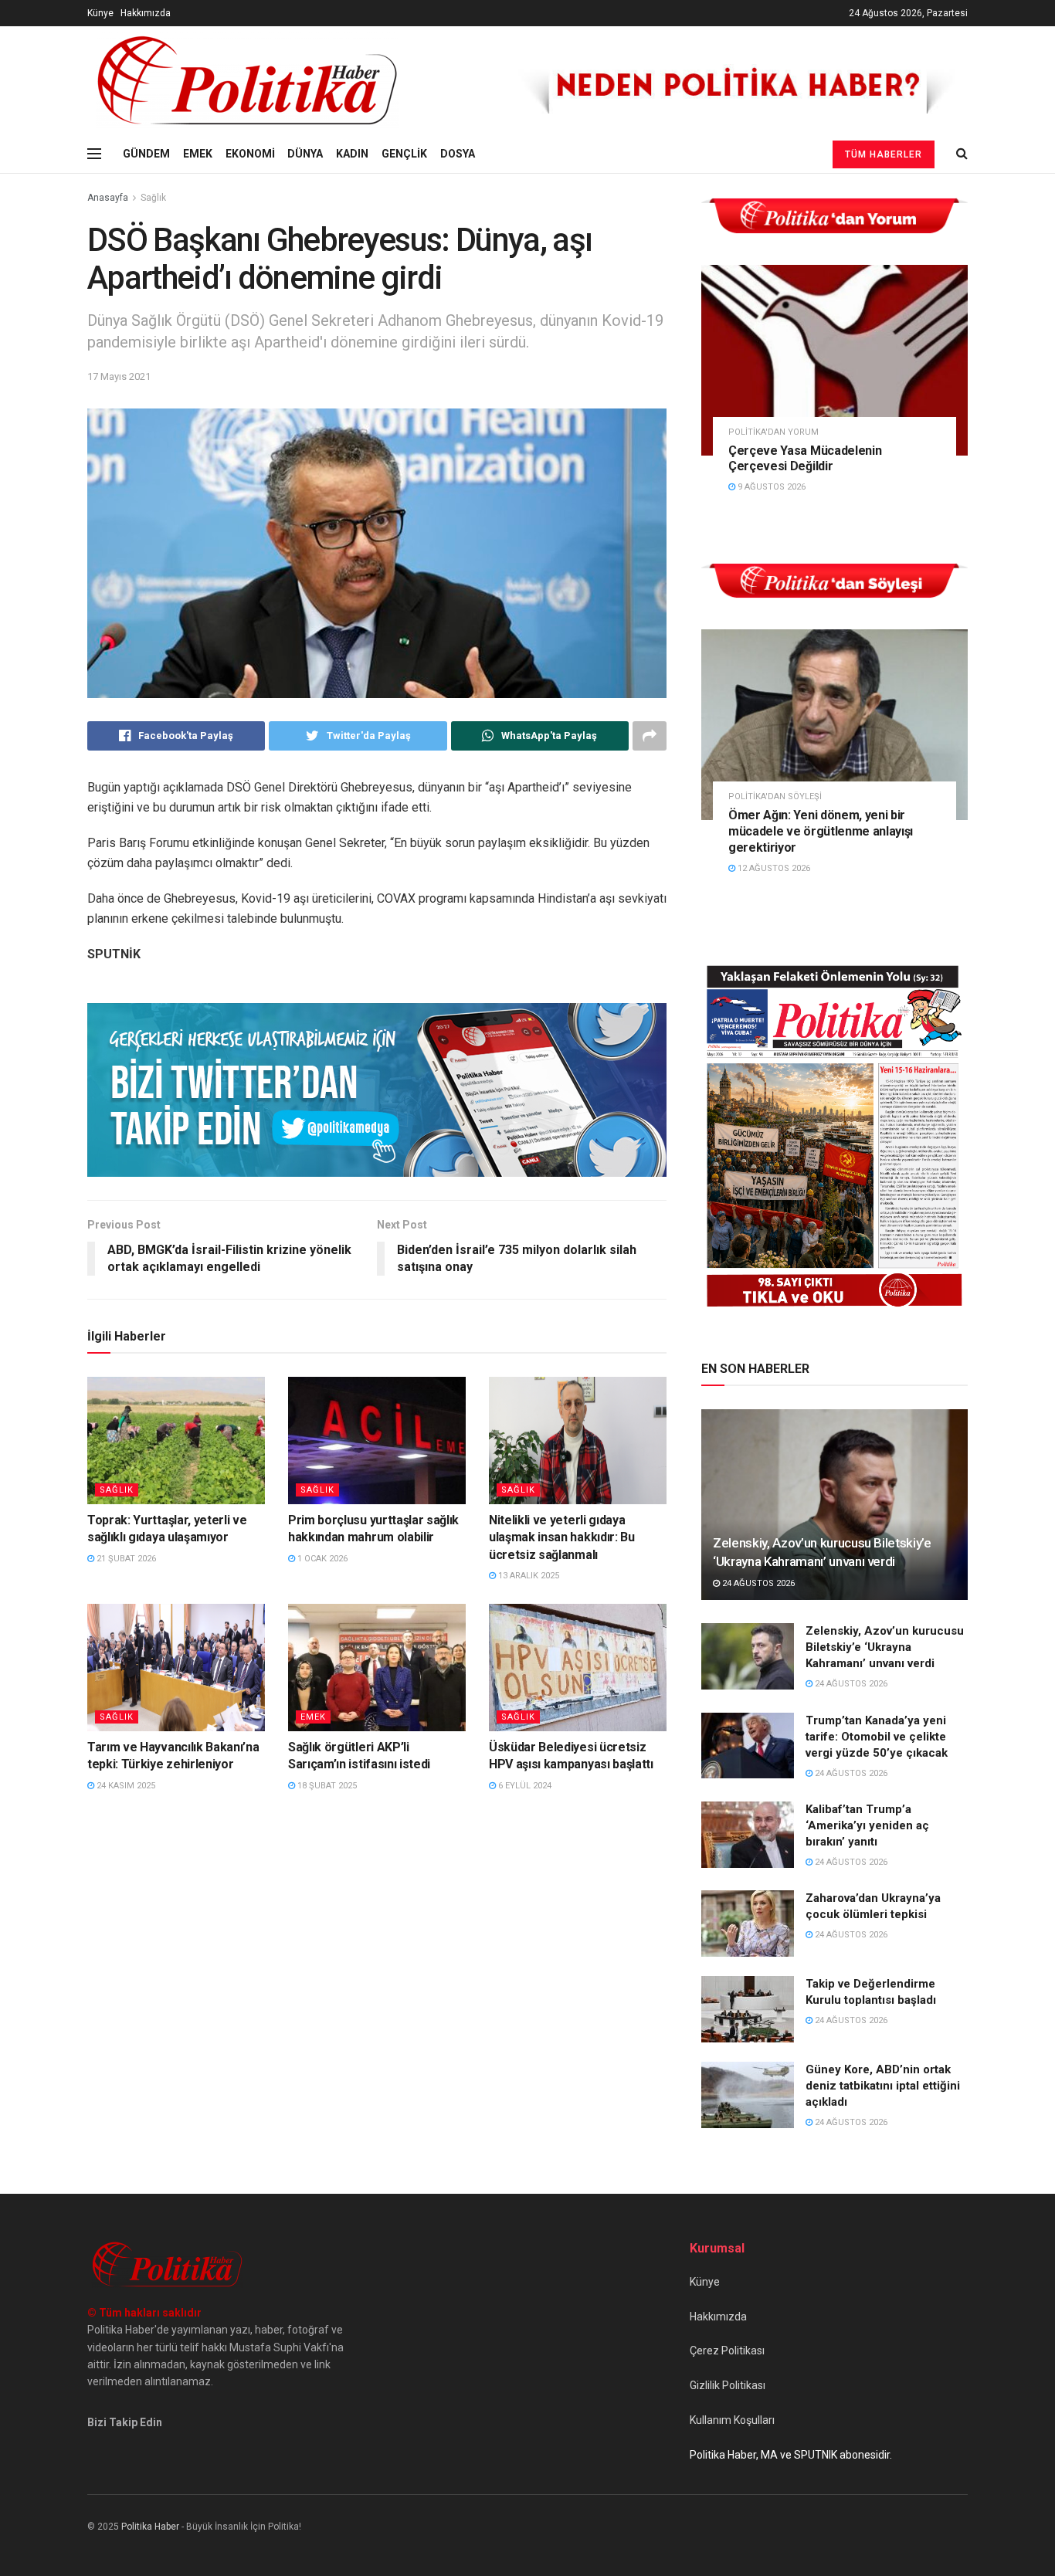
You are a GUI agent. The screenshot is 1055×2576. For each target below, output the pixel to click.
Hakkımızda (146, 13)
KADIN (352, 154)
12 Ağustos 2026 (773, 868)
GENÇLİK (404, 154)
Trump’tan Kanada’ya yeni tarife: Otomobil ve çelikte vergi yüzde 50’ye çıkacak (877, 1737)
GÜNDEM (146, 154)
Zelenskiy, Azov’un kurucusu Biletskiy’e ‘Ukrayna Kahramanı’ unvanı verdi (885, 1647)
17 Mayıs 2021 (119, 376)
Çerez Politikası (727, 2351)
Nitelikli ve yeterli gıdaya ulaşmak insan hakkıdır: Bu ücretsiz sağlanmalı (562, 1537)
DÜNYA (305, 154)
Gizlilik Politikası (728, 2385)
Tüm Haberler (884, 154)
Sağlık (153, 198)
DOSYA (458, 154)
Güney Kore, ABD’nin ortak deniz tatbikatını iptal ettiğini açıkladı (883, 2086)
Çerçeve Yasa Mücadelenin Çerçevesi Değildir (805, 459)
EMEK (198, 154)
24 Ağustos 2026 (757, 1583)
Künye (100, 13)
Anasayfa (108, 198)
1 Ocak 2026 (321, 1559)
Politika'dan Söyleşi (775, 797)
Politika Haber (150, 2527)
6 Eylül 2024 (524, 1786)
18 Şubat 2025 (326, 1786)
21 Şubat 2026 (125, 1559)
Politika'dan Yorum (773, 432)
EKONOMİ (250, 154)
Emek (313, 1717)
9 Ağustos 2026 (770, 487)
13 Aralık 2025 (527, 1576)
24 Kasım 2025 (125, 1786)
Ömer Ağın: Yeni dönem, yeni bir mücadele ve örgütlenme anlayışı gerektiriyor (821, 831)
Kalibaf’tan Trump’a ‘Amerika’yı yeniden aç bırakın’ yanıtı (867, 1825)
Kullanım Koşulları (732, 2420)
